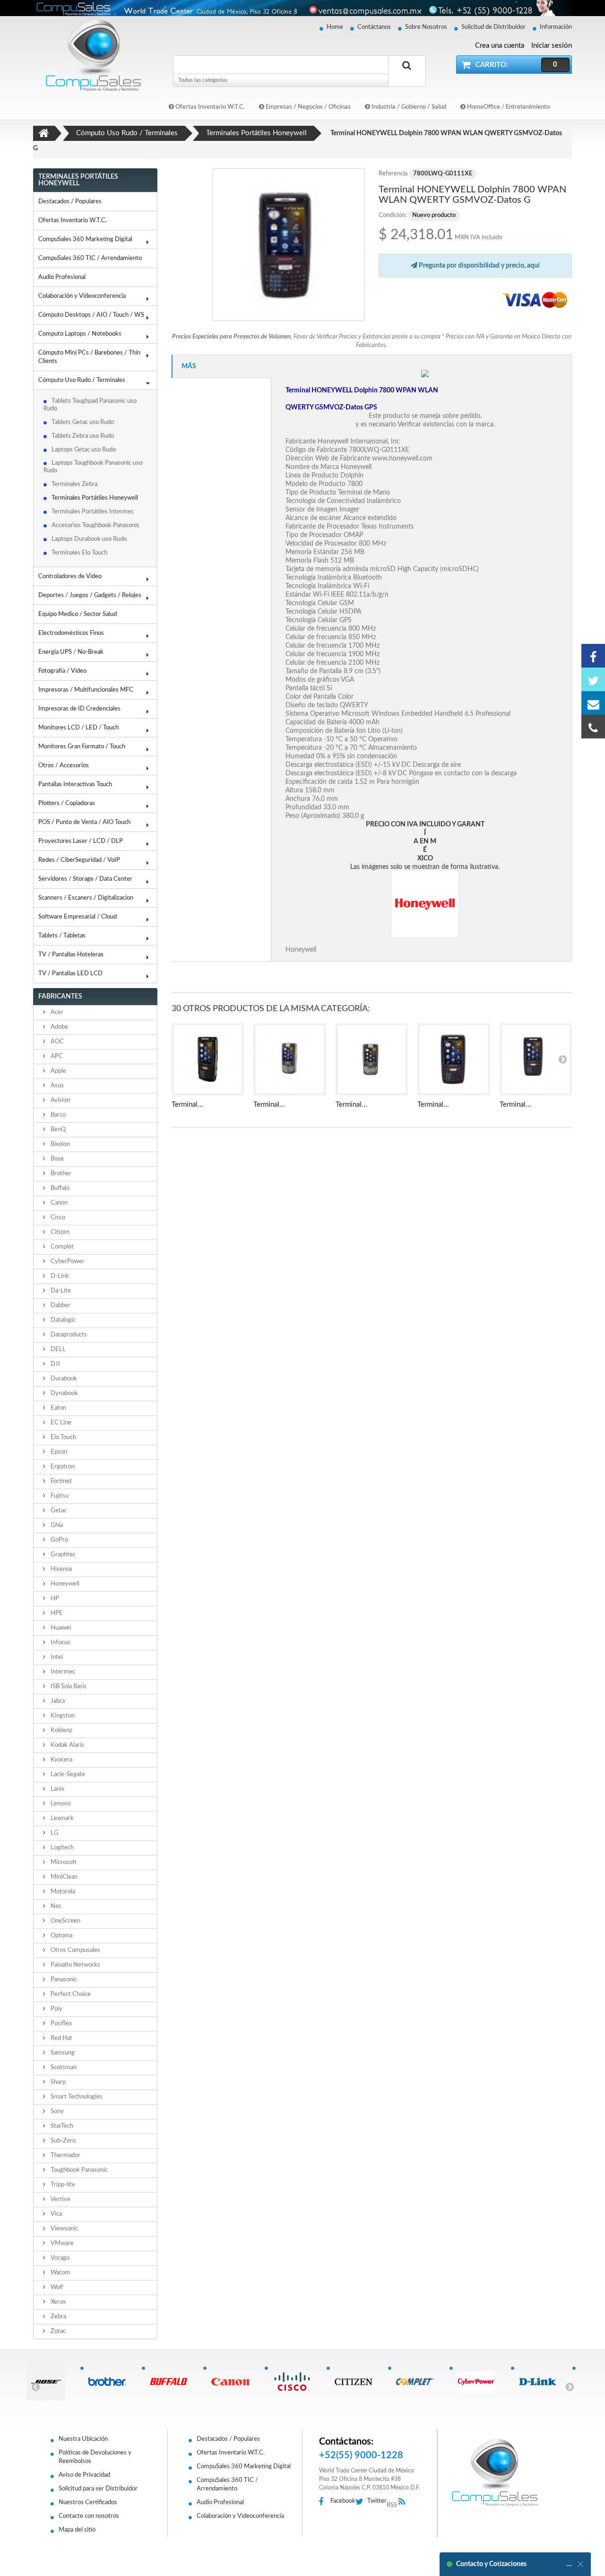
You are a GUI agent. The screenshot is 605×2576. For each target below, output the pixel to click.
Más (189, 366)
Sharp (57, 2082)
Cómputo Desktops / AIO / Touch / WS (91, 315)
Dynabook (64, 1393)
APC (56, 1056)
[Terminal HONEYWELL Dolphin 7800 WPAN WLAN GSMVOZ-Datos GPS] (208, 1059)
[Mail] (593, 703)
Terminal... (187, 1105)
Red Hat (61, 2038)
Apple (58, 1071)
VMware (61, 2243)
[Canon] (234, 2382)
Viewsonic (64, 2229)
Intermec (62, 1672)
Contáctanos (374, 27)
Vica (56, 2214)
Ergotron (62, 1467)
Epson (58, 1452)
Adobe (59, 1027)
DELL (57, 1349)
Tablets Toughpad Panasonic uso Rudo (90, 405)
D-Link (59, 1276)
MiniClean (63, 1877)
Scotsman (63, 2068)
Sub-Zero (62, 2141)
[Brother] (111, 2382)
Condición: (393, 215)
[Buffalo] (172, 2382)
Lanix (57, 1789)
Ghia (56, 1525)
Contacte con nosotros (89, 2516)
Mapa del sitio (77, 2530)
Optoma (61, 1936)
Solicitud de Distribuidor (493, 27)
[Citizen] (357, 2382)
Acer (56, 1012)
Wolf (56, 2287)
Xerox (57, 2302)
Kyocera (61, 1760)
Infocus (60, 1643)
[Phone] (593, 727)
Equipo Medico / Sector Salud (78, 614)
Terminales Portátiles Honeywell (95, 498)
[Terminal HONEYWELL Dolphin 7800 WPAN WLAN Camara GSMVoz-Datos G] (454, 1059)
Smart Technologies (76, 2097)
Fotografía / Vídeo (62, 671)
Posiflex (60, 2024)
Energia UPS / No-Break (71, 652)
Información (556, 27)
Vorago (59, 2258)
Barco (57, 1115)
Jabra (57, 1701)
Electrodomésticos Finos (71, 633)
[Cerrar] (580, 2564)
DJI (55, 1364)
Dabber (60, 1305)
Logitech (61, 1848)
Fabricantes (60, 997)
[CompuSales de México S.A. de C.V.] (495, 2472)
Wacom (60, 2273)
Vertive (60, 2199)
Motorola (62, 1892)
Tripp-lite (62, 2185)
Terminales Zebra (74, 484)
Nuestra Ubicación (83, 2439)
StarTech (61, 2126)
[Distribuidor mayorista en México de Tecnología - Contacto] (302, 8)
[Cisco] (295, 2382)
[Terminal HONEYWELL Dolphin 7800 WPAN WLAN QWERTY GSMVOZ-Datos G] (289, 245)
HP (54, 1599)
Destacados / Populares (70, 202)
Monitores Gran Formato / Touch (82, 747)
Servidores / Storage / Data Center (85, 879)
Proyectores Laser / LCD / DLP (81, 841)
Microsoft (63, 1862)
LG (54, 1833)
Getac (58, 1511)
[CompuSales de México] (90, 55)
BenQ (57, 1130)
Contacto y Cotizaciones (491, 2564)
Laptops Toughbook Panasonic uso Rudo (93, 467)
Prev (35, 2386)
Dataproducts (68, 1335)
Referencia (393, 174)
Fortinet (60, 1481)
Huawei (60, 1628)
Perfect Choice (70, 1994)
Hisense (61, 1569)
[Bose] (49, 2382)
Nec (55, 1906)
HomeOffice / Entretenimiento (508, 107)
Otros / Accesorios (64, 766)
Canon (58, 1203)
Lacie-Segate (67, 1774)
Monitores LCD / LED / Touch (78, 728)
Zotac (57, 2331)
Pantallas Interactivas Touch (75, 785)
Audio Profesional (62, 277)
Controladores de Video (70, 577)
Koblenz (61, 1730)
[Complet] (419, 2382)
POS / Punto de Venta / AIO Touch (84, 822)
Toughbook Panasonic (78, 2170)
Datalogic (62, 1320)
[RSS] (404, 2502)
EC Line (60, 1423)
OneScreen (65, 1921)
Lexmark (61, 1818)
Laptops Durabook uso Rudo (89, 539)
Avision (60, 1100)
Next (570, 2386)
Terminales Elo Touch (79, 553)
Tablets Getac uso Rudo (83, 422)
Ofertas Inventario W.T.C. (209, 107)
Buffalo (59, 1188)
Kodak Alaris (67, 1745)
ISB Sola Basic (68, 1687)
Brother (60, 1174)
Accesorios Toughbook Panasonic (95, 525)
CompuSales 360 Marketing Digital (85, 239)
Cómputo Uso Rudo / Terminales (82, 380)
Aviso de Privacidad (84, 2475)
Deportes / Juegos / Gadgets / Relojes (90, 595)
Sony (56, 2112)
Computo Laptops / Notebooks (80, 334)
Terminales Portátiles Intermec (93, 512)
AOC (56, 1042)
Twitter (377, 2501)
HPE (56, 1613)
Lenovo (60, 1804)
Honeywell (64, 1584)
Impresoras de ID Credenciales (79, 709)
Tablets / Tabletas (62, 936)
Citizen (59, 1232)
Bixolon (60, 1144)
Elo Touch (63, 1437)
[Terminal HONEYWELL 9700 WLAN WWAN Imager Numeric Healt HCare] (290, 1059)
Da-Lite (60, 1291)
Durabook (63, 1379)
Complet (61, 1247)
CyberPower (67, 1262)
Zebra (58, 2317)
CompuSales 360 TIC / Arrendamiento (90, 258)
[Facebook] (593, 656)
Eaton (58, 1408)
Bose (56, 1159)
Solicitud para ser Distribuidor (98, 2489)
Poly (56, 2009)
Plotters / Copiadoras (67, 803)
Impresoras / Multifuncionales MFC (86, 690)
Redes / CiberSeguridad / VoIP (79, 860)
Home (335, 27)
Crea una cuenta (500, 46)
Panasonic (63, 1980)
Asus (56, 1086)
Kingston (62, 1716)
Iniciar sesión (552, 46)
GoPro (59, 1540)
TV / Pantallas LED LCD (70, 974)
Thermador (65, 2155)
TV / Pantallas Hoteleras (71, 955)
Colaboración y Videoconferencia (82, 296)
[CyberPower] (480, 2382)
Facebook (343, 2501)
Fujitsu (59, 1496)
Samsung (62, 2053)
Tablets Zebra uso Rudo (83, 436)
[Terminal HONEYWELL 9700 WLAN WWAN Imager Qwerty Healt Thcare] (372, 1059)
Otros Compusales (75, 1950)
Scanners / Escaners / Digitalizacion (86, 898)
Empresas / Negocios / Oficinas (307, 107)
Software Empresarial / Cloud (78, 917)
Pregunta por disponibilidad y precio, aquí (479, 266)
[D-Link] (541, 2382)
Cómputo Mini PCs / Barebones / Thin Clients (89, 357)
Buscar (407, 76)
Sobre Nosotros (426, 27)
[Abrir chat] (569, 2564)
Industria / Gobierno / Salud (408, 107)
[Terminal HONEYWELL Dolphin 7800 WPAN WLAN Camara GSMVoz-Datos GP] (536, 1059)
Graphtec (62, 1555)
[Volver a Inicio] (44, 133)
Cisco (57, 1218)
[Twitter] (593, 679)
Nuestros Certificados (88, 2502)
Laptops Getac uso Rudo (84, 450)
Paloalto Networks (75, 1965)
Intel (56, 1657)
